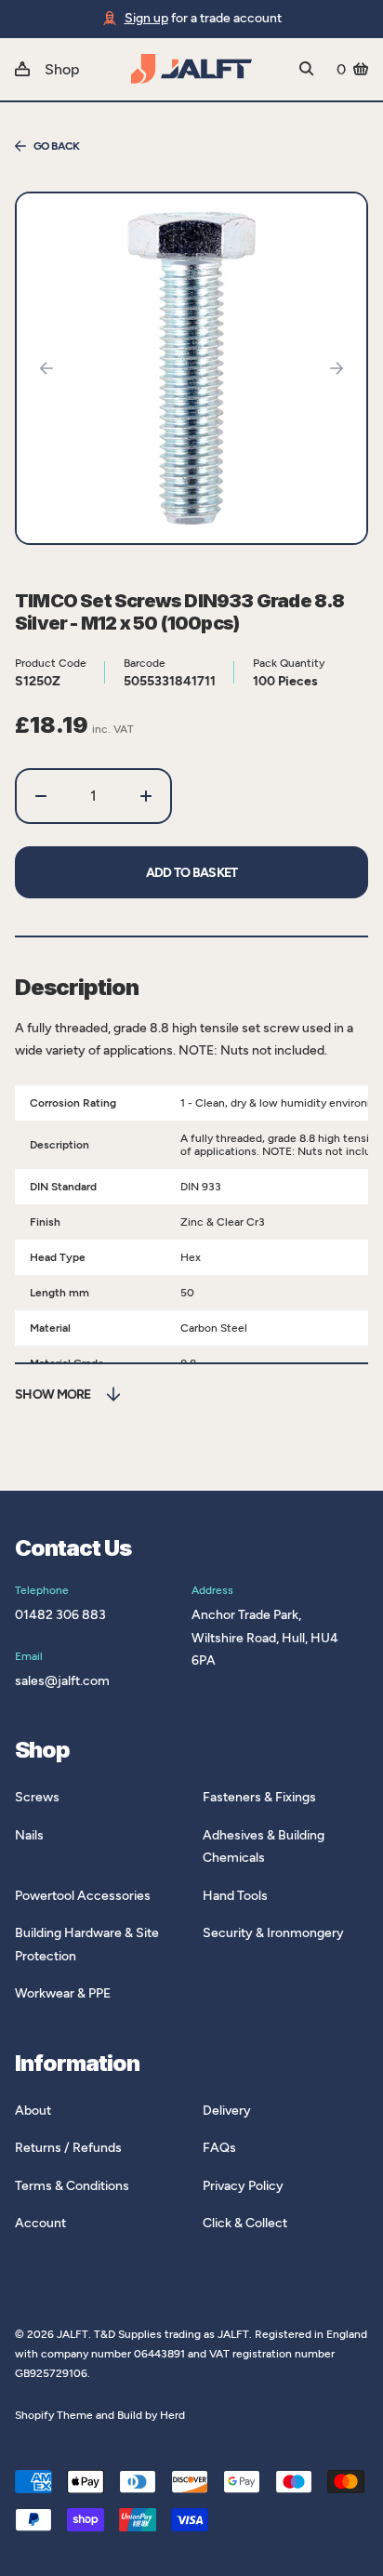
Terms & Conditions (72, 2186)
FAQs (219, 2148)
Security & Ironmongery (273, 1933)
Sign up (146, 18)
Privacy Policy (243, 2186)
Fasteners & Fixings (259, 1797)
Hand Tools (235, 1896)
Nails (29, 1835)
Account (40, 2223)
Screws (37, 1797)
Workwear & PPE (63, 1993)
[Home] (191, 69)
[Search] (307, 69)
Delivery (227, 2111)
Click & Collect (245, 2223)
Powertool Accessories (83, 1896)
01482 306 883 (60, 1615)
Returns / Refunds (68, 2148)
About (33, 2111)
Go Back (57, 146)
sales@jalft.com (62, 1681)
